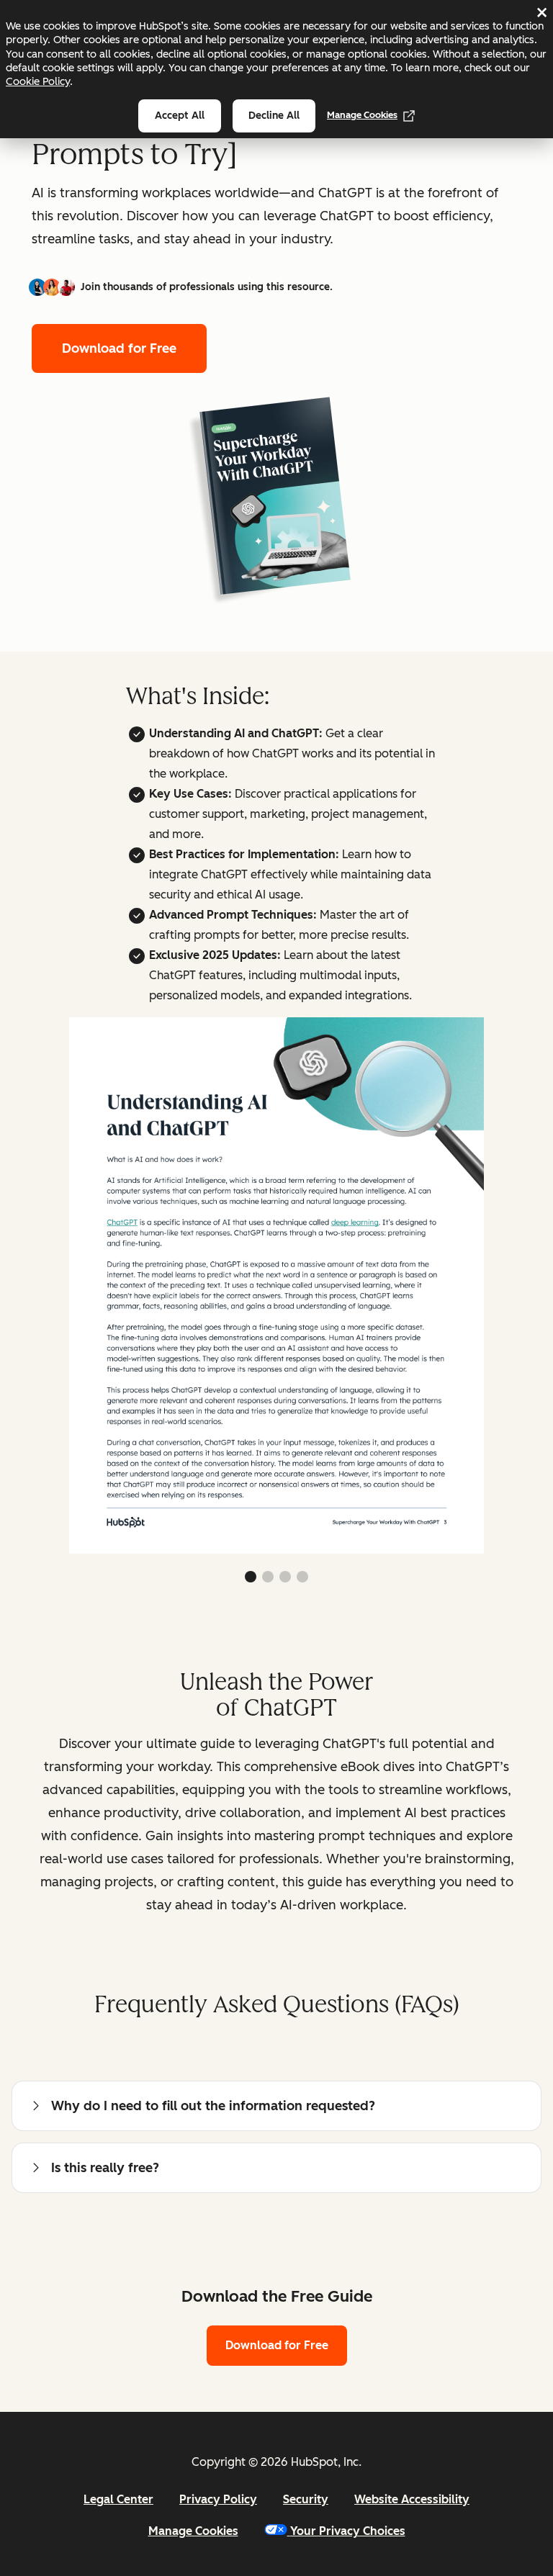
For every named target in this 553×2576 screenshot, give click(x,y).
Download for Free (119, 348)
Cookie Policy (38, 81)
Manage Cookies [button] (193, 2531)
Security (306, 2499)
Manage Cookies (362, 115)
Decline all (274, 116)
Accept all (180, 116)
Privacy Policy (218, 2499)
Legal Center (118, 2499)
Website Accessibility (412, 2499)
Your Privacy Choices (348, 2531)
